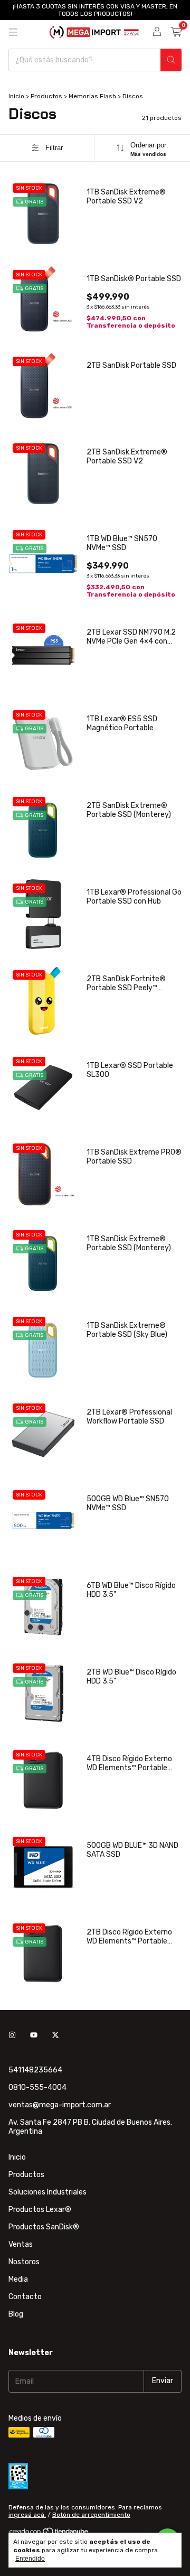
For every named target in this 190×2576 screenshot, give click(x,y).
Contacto (25, 2297)
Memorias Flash (92, 96)
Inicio (16, 96)
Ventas (21, 2244)
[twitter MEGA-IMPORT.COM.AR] (55, 2036)
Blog (16, 2314)
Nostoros (24, 2262)
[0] (176, 32)
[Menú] (13, 32)
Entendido (30, 2559)
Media (18, 2279)
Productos (46, 96)
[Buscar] (171, 60)
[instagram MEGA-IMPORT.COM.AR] (12, 2036)
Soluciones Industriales (47, 2192)
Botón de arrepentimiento (91, 2515)
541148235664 (35, 2070)
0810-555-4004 (37, 2087)
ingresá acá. (27, 2515)
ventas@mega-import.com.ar (60, 2105)
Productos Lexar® (40, 2210)
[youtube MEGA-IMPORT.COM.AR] (34, 2036)
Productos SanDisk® (44, 2227)
